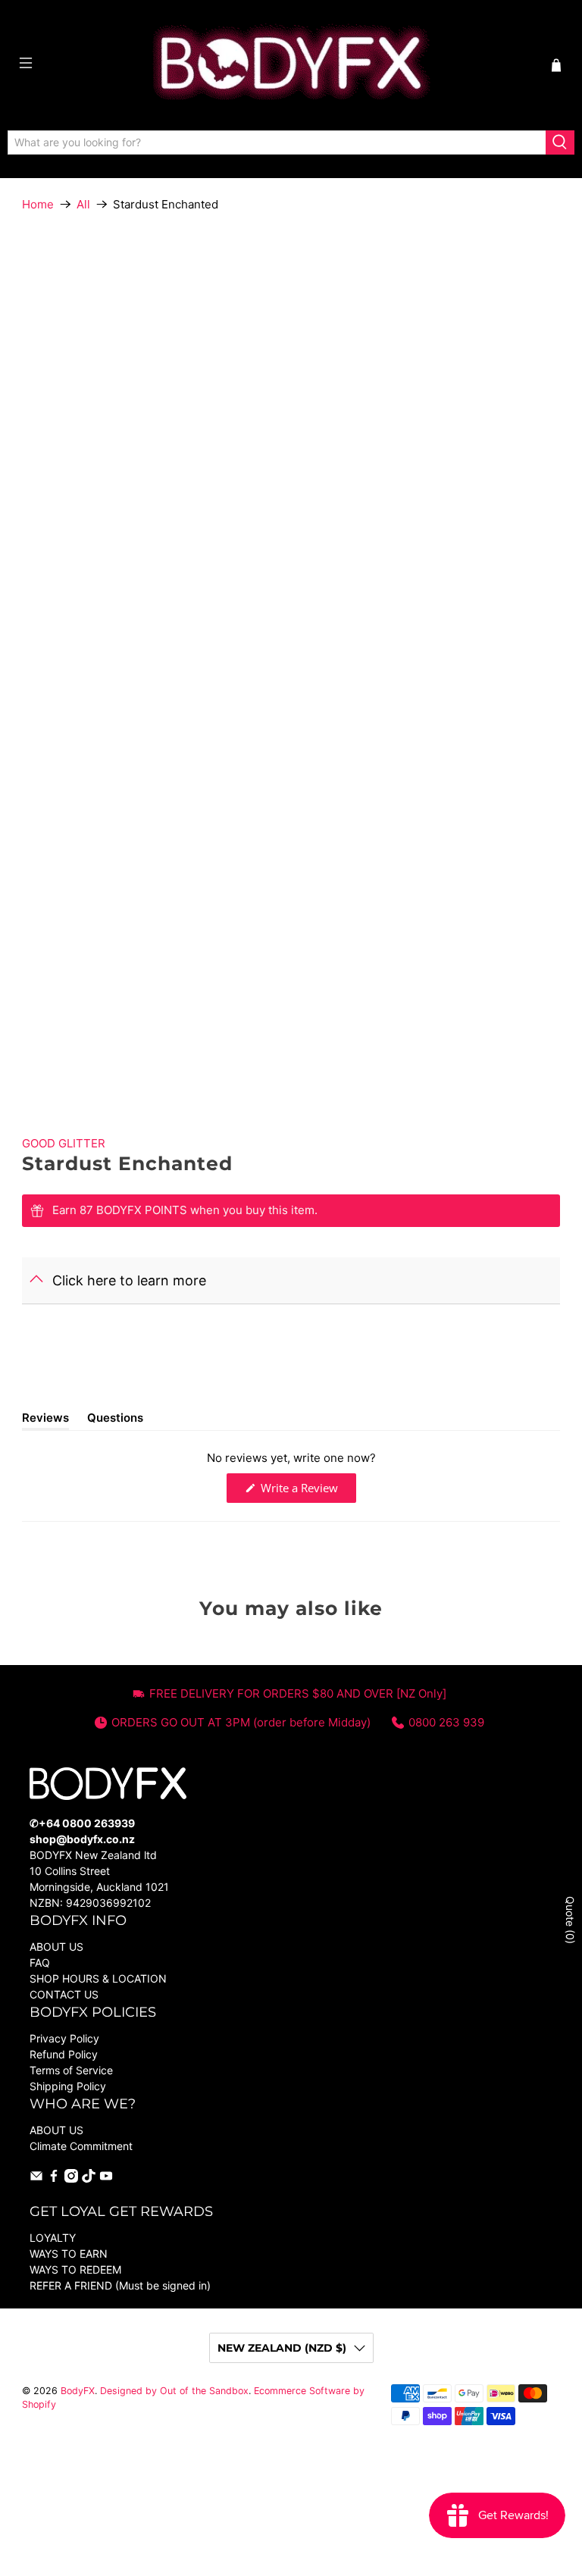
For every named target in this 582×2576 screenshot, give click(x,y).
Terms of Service (71, 2070)
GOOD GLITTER (64, 1143)
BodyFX (78, 2391)
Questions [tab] (115, 1420)
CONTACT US (64, 1994)
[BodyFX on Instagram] (71, 2178)
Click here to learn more (129, 1280)
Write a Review (307, 1491)
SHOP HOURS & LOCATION (98, 1978)
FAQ (40, 1963)
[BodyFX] (291, 65)
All (83, 204)
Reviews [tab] (45, 1420)
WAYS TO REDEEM (75, 2269)
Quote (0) (570, 1920)
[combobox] (277, 142)
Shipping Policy (68, 2086)
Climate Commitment (81, 2146)
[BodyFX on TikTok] (89, 2178)
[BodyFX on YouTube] (106, 2178)
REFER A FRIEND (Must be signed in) (120, 2285)
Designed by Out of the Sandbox (174, 2391)
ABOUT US (56, 1947)
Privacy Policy (64, 2038)
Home (38, 204)
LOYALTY (53, 2238)
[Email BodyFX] (36, 2178)
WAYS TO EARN (69, 2254)
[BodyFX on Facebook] (54, 2178)
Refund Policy (64, 2054)
